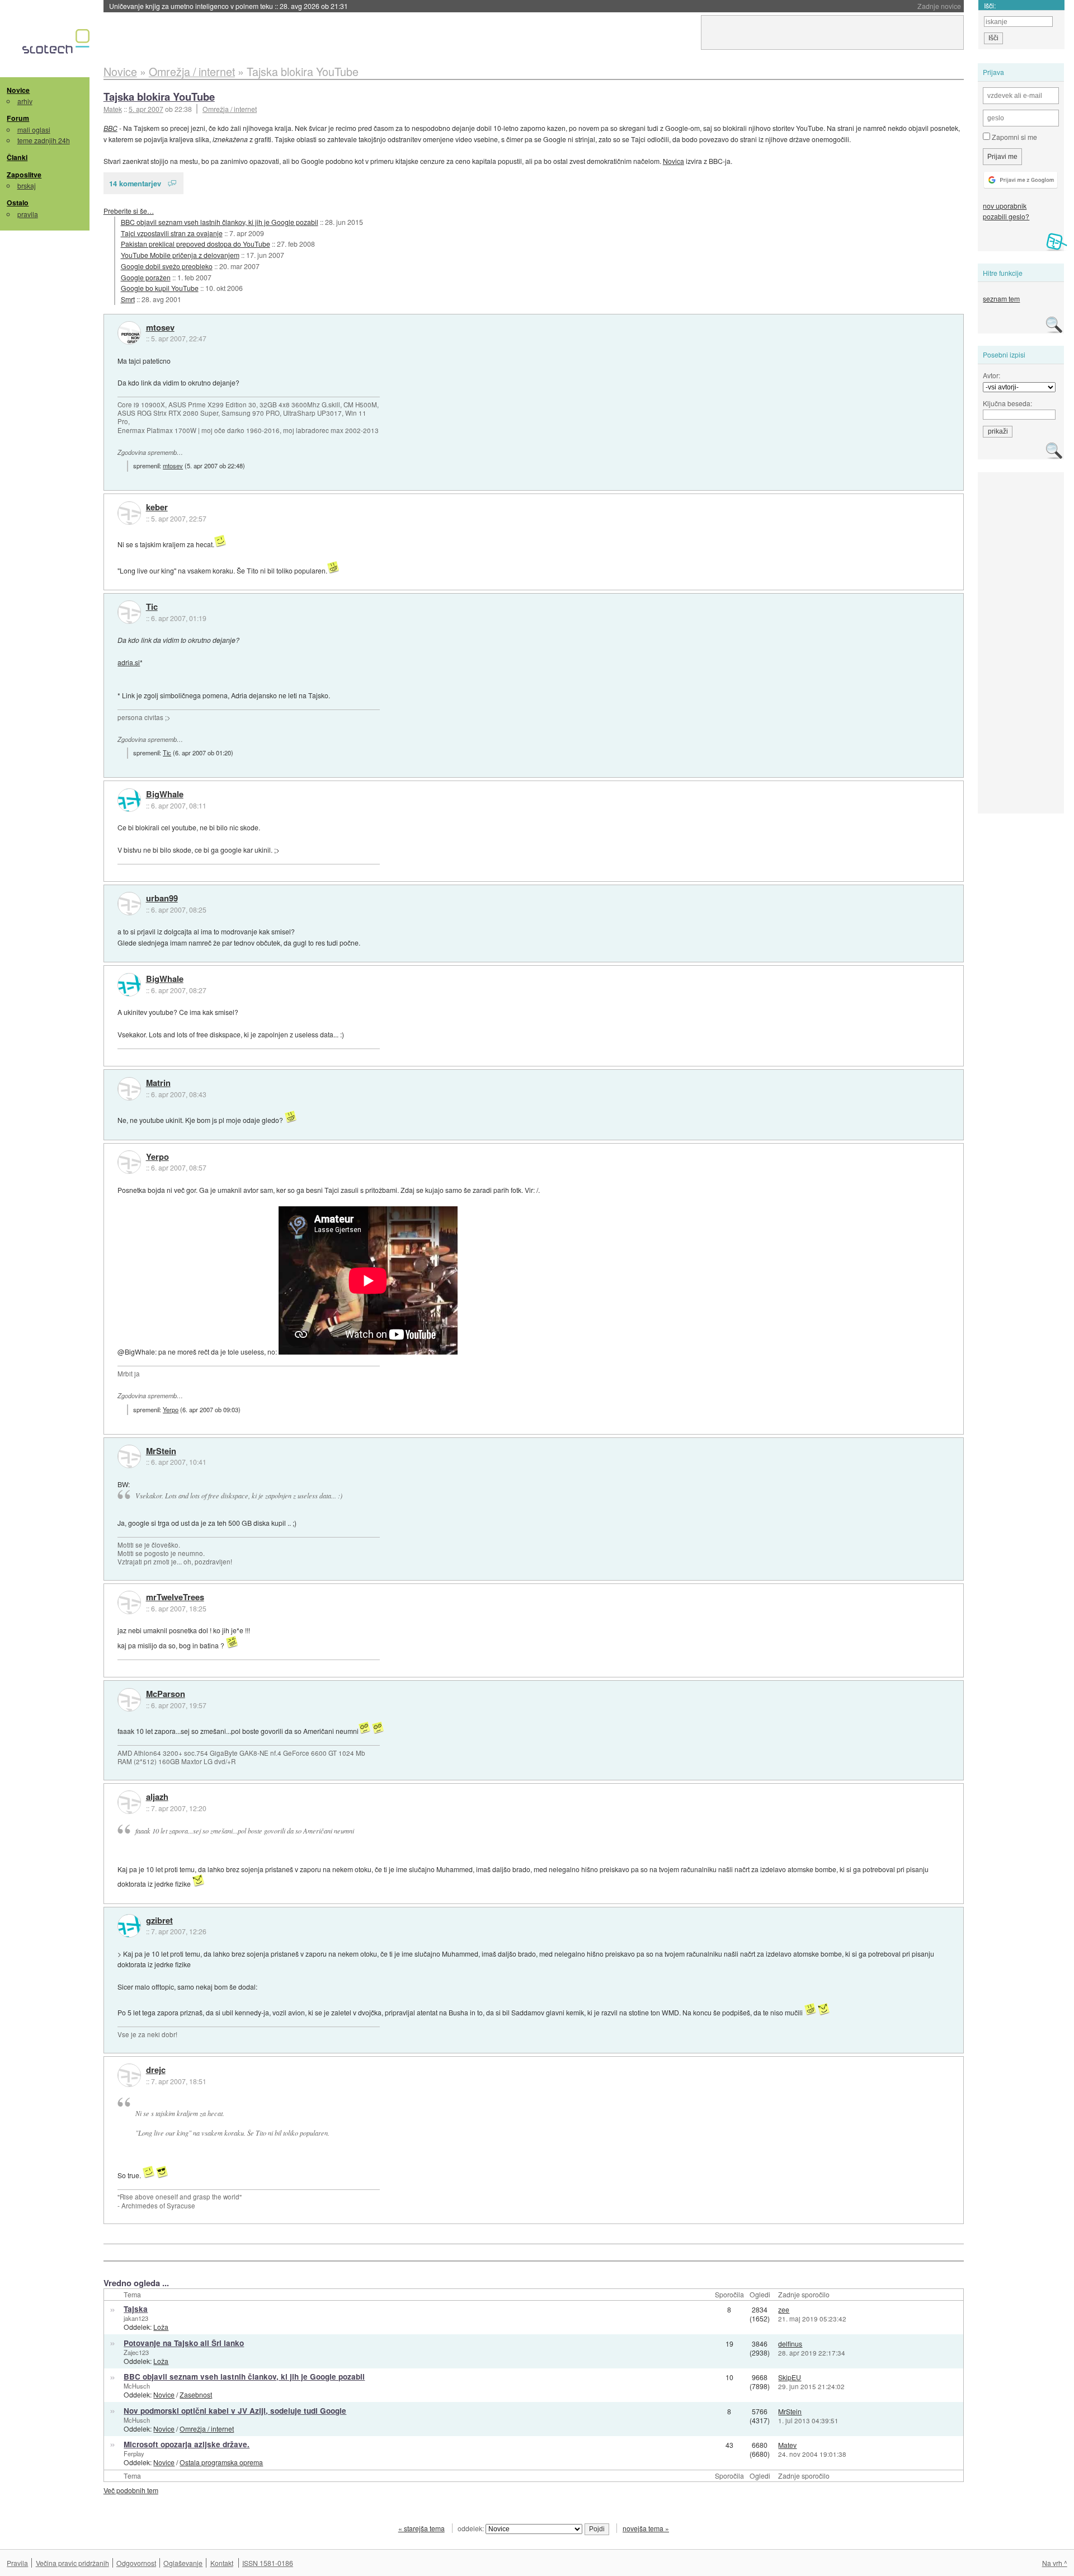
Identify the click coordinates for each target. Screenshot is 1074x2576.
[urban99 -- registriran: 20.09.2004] (129, 904)
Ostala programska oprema (221, 2462)
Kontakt (222, 2563)
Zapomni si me (1014, 137)
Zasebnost (196, 2394)
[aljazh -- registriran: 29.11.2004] (129, 1802)
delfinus (790, 2344)
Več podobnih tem (131, 2490)
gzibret (159, 1921)
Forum (18, 118)
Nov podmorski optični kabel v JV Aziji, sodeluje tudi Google (235, 2411)
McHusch (137, 2386)
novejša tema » (646, 2528)
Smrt (128, 299)
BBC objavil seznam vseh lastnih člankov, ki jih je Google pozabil (220, 222)
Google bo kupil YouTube (160, 288)
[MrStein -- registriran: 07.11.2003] (129, 1456)
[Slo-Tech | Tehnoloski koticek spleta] (57, 44)
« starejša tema (421, 2528)
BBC (110, 128)
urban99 (162, 899)
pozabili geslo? (1006, 216)
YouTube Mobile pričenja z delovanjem (180, 255)
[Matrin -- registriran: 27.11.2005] (129, 1089)
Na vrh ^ (1055, 2563)
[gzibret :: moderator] (129, 1926)
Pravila (17, 2563)
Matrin (158, 1083)
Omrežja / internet (230, 109)
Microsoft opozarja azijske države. (187, 2444)
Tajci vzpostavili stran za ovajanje (172, 233)
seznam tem (1001, 299)
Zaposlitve (24, 175)
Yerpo (157, 1157)
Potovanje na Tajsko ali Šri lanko (184, 2343)
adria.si (129, 662)
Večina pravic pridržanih (72, 2563)
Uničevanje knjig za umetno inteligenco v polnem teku (229, 6)
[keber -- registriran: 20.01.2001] (129, 513)
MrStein (161, 1451)
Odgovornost (136, 2563)
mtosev (160, 328)
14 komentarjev (135, 183)
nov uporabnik (1005, 206)
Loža (161, 2327)
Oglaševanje (183, 2563)
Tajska (136, 2309)
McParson (166, 1694)
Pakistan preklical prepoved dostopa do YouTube (196, 244)
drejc (156, 2070)
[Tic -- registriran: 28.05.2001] (129, 612)
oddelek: (472, 2528)
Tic (152, 607)
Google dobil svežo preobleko (167, 266)
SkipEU (790, 2377)
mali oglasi (34, 130)
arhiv (25, 101)
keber (157, 507)
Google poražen (146, 277)
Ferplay (134, 2453)
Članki (17, 157)
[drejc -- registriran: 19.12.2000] (129, 2075)
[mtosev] (129, 333)
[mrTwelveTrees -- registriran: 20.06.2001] (129, 1602)
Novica (673, 161)
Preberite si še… (129, 211)
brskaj (27, 185)
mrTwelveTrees (175, 1597)
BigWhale (165, 795)
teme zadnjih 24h (44, 140)
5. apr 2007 (146, 109)
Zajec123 (136, 2352)
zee (784, 2309)
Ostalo (18, 203)
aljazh (157, 1797)
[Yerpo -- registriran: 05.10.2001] (129, 1162)
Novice (18, 90)
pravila (28, 214)
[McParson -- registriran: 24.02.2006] (129, 1700)
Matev (787, 2445)
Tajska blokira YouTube (159, 97)
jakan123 (136, 2318)
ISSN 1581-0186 (268, 2563)
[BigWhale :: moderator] (129, 800)
